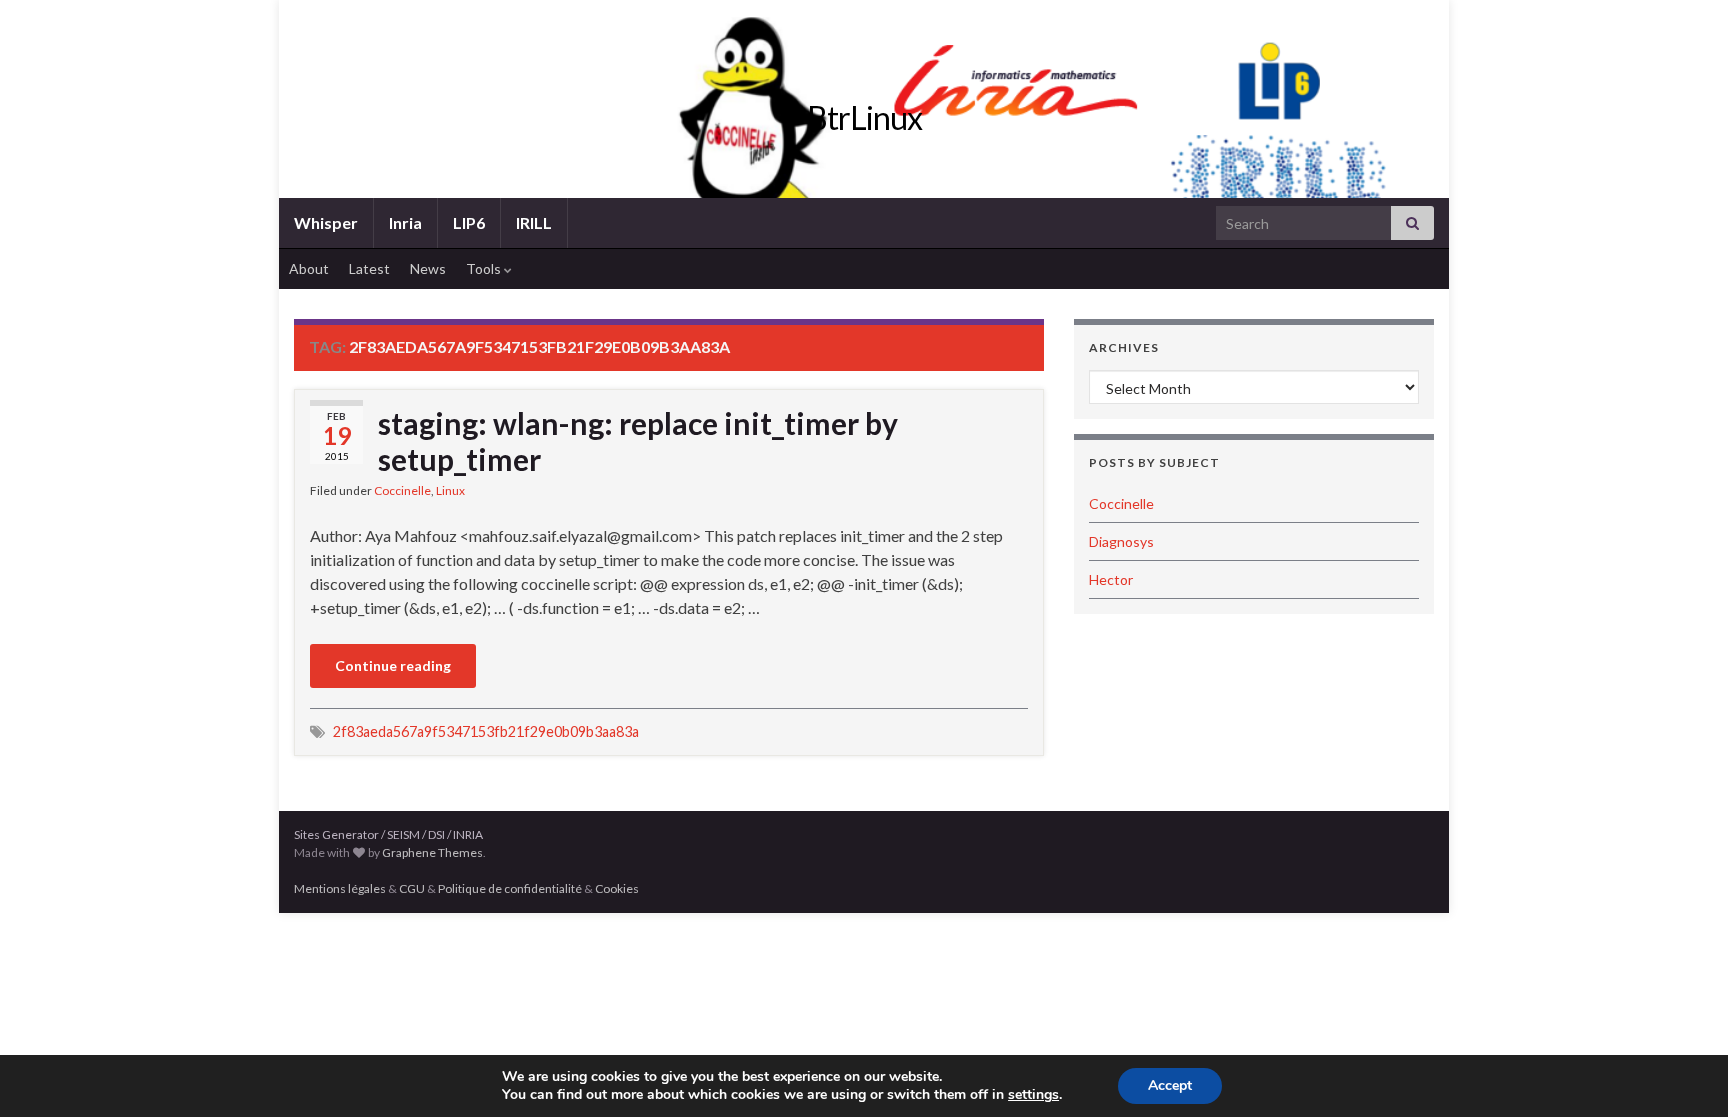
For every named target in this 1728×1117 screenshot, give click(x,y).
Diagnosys (1121, 541)
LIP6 (469, 222)
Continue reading (393, 665)
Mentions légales (340, 888)
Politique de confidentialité (510, 888)
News (428, 268)
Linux (450, 490)
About (309, 268)
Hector (1111, 579)
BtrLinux (864, 117)
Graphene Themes (432, 852)
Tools (485, 268)
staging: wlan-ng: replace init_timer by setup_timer (638, 441)
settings (1033, 1095)
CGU (412, 888)
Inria (405, 222)
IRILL (534, 222)
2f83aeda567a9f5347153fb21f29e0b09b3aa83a (486, 731)
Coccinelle (402, 490)
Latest (369, 268)
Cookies (617, 888)
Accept (1170, 1085)
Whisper (326, 222)
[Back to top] (1683, 1072)
